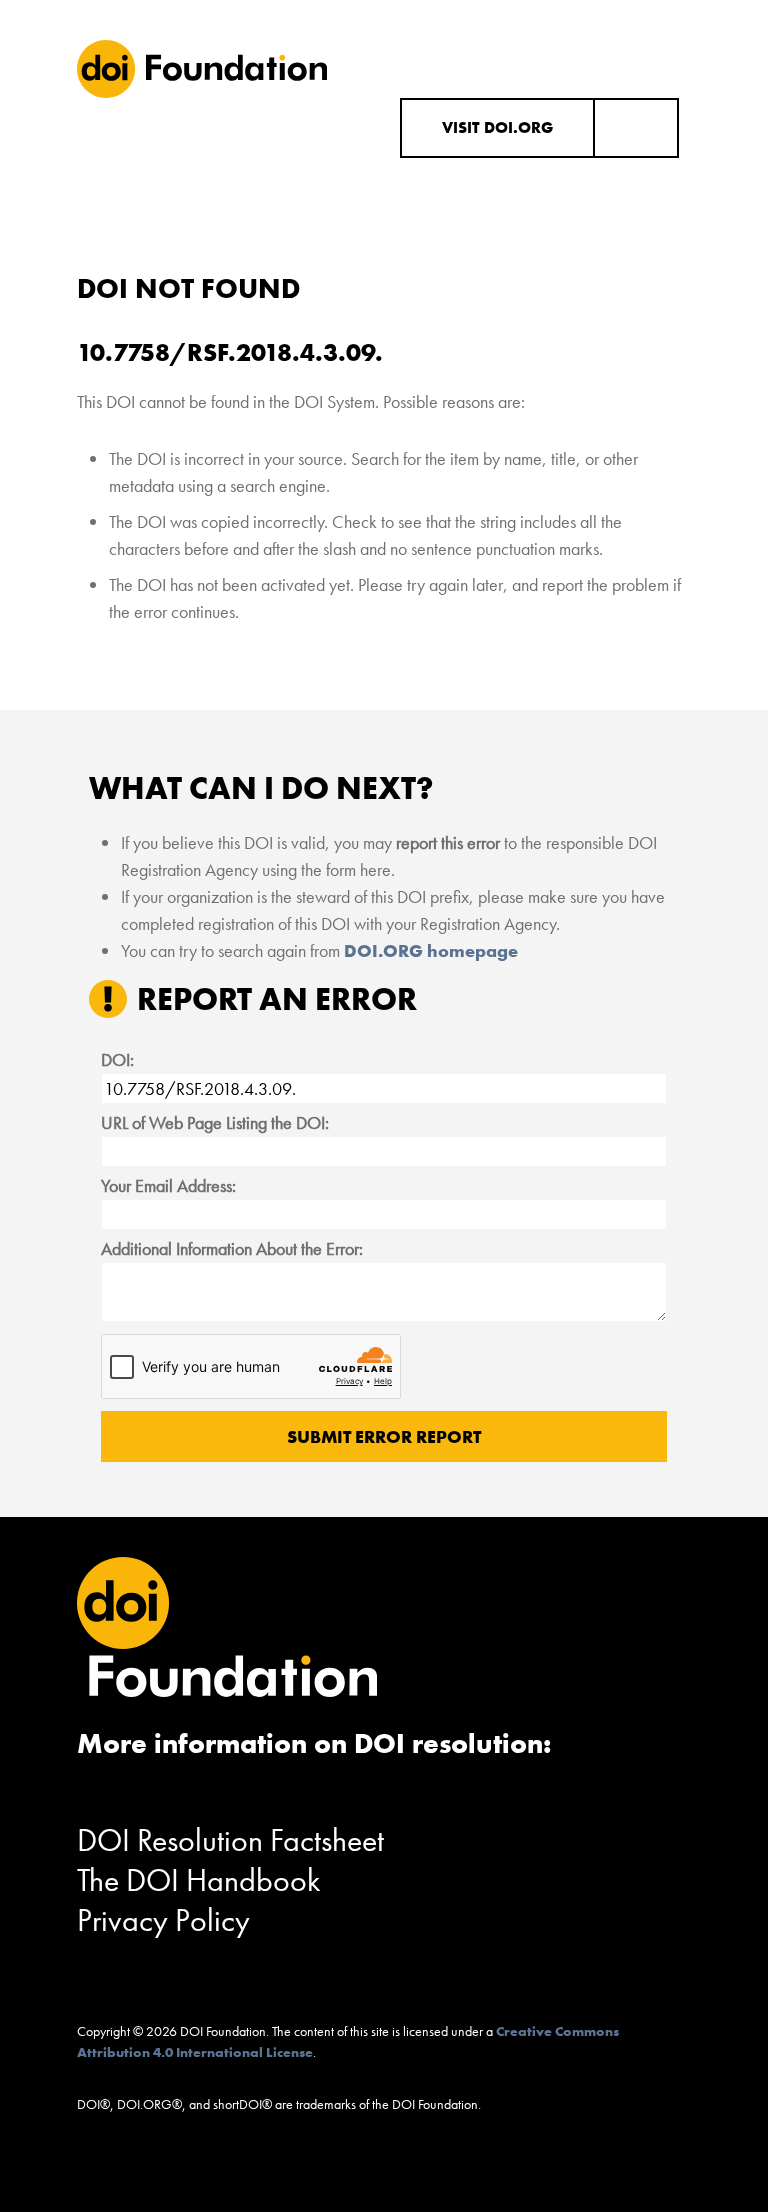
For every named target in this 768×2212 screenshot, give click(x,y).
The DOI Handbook (199, 1880)
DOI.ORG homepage (431, 950)
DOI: (117, 1059)
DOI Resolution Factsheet (230, 1840)
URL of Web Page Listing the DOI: (215, 1122)
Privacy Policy (163, 1920)
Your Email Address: (168, 1185)
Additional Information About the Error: (232, 1248)
